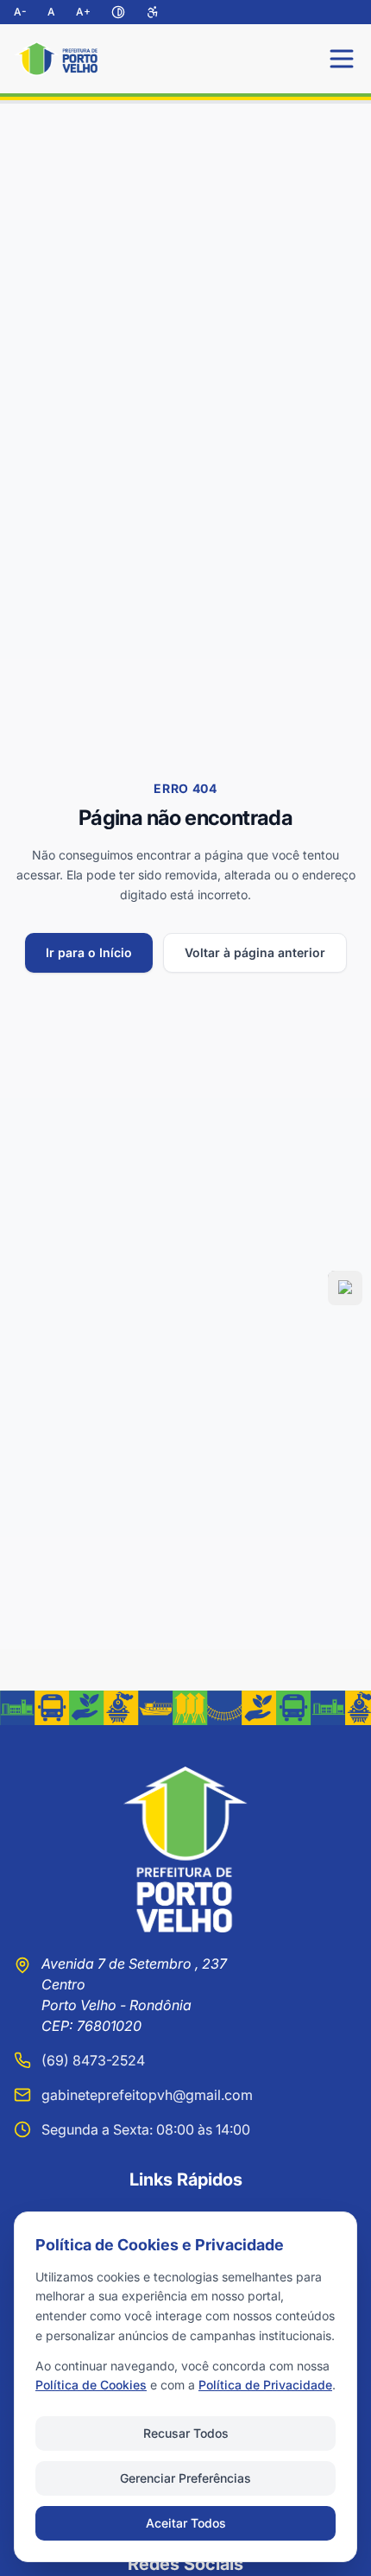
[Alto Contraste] (118, 12)
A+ (83, 12)
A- (20, 12)
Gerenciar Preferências (185, 2478)
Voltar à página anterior (255, 952)
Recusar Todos (186, 2433)
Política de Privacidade (265, 2385)
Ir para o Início (89, 952)
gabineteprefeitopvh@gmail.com (147, 2095)
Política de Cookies (91, 2385)
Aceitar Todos (186, 2523)
